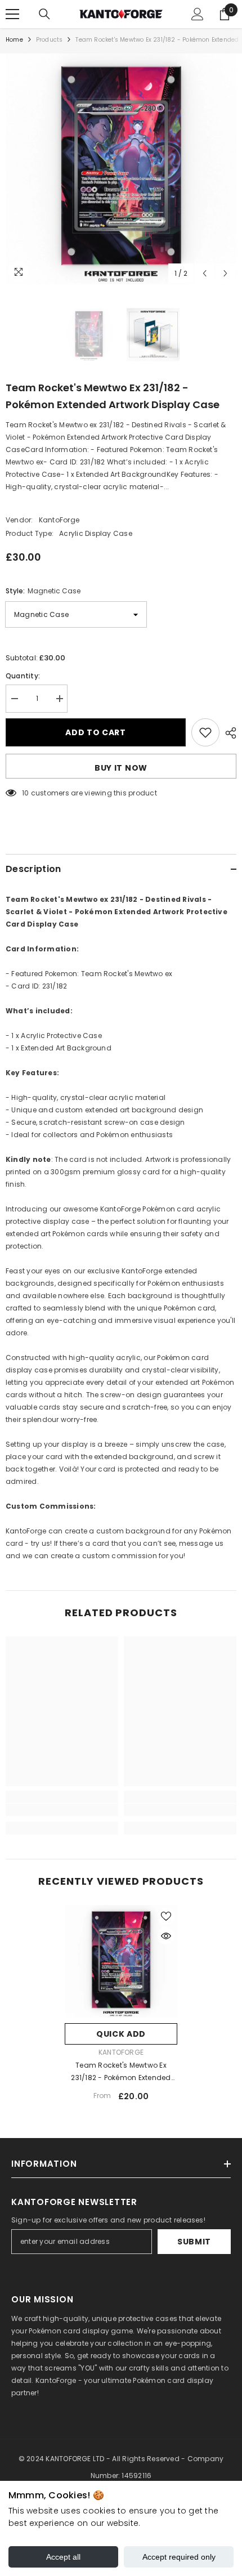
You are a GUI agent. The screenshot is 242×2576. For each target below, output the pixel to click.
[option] (121, 169)
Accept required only (179, 2557)
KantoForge (59, 520)
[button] (205, 273)
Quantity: (23, 676)
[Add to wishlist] (205, 732)
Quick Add (121, 2034)
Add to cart (96, 732)
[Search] (44, 14)
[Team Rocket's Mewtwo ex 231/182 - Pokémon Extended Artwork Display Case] (121, 1961)
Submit (194, 2242)
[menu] (12, 14)
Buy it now (121, 768)
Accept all (63, 2557)
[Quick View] (166, 1936)
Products (50, 40)
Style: (43, 591)
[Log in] (198, 14)
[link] (62, 1810)
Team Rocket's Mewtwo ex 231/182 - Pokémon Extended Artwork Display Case (121, 2072)
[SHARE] (228, 733)
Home (14, 40)
